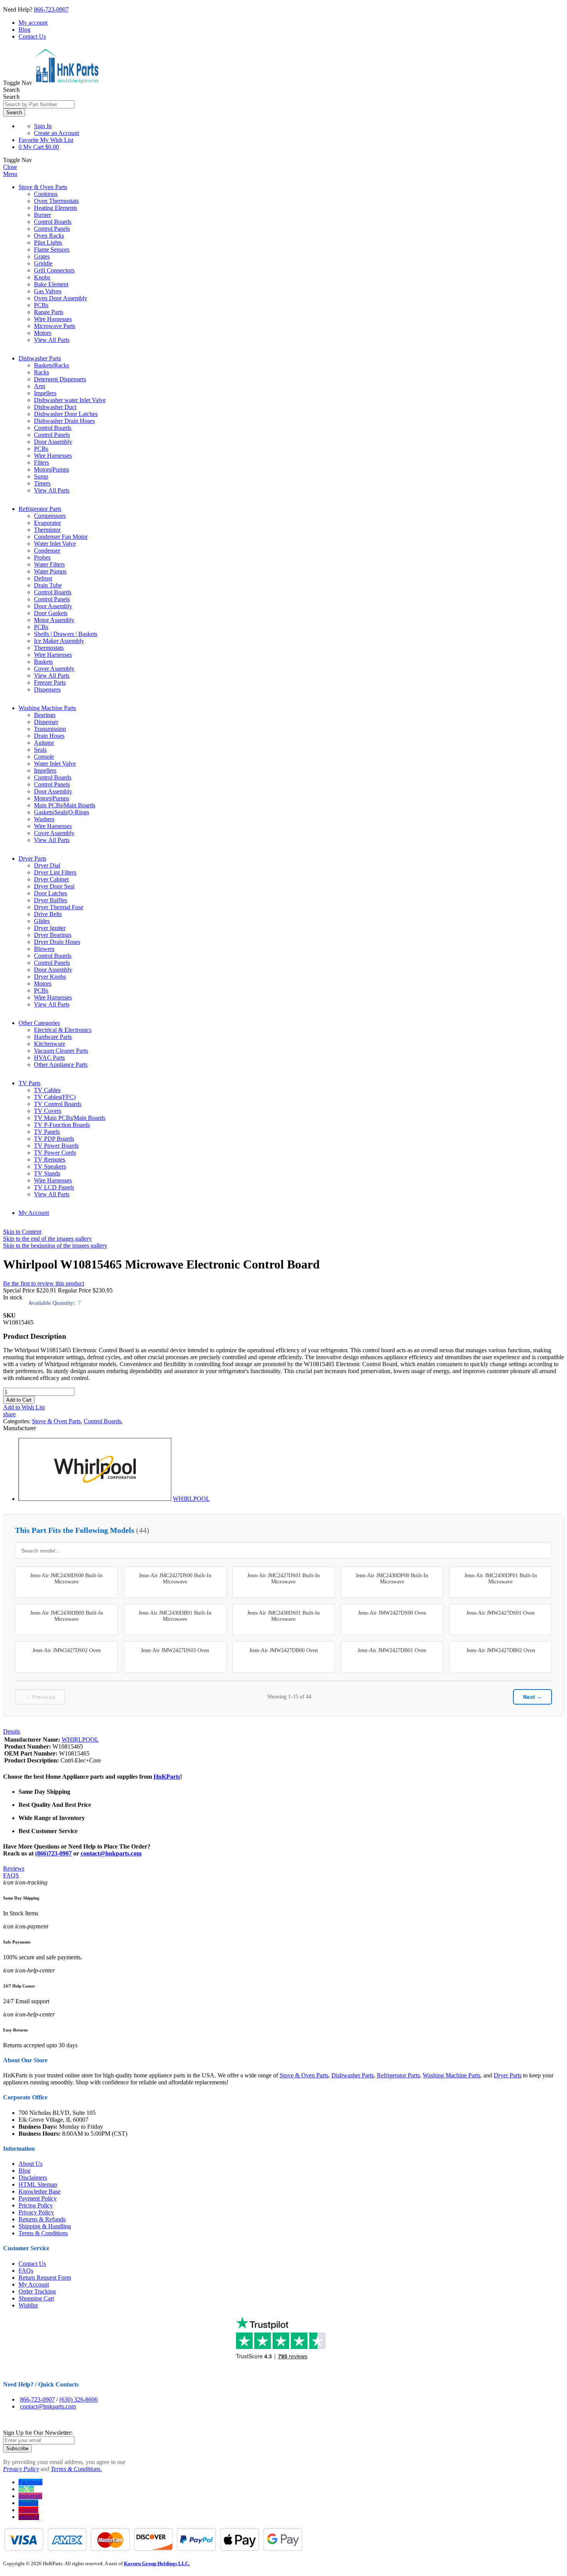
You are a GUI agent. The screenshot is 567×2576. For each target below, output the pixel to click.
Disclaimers (33, 2178)
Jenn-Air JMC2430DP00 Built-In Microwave (392, 1579)
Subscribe (17, 2448)
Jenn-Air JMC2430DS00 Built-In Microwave (66, 1579)
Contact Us (32, 36)
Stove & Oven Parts (43, 187)
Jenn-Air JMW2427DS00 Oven (392, 1613)
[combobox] (39, 104)
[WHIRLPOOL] (95, 1499)
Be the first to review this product (44, 1283)
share (9, 1414)
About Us (30, 2164)
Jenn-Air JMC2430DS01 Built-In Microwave (283, 1616)
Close (10, 167)
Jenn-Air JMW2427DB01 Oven (392, 1650)
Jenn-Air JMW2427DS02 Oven (67, 1650)
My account (33, 23)
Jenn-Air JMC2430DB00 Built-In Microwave (67, 1616)
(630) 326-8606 (78, 2399)
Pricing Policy (36, 2205)
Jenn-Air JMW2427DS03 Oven (175, 1650)
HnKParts (167, 1777)
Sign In (43, 126)
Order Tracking (37, 2291)
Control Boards (102, 1421)
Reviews (14, 1868)
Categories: (18, 1421)
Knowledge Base (40, 2191)
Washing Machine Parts (47, 708)
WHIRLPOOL (191, 1499)
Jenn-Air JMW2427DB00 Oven (283, 1650)
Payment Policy (38, 2198)
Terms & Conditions (43, 2233)
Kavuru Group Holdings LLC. (157, 2563)
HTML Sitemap (38, 2184)
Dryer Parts (32, 858)
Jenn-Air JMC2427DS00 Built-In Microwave (175, 1579)
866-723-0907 (51, 9)
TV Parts (30, 1083)
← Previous (40, 1697)
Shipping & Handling (45, 2226)
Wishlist (28, 2305)
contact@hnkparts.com (111, 1853)
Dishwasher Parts (40, 358)
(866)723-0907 (53, 1853)
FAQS (11, 1875)
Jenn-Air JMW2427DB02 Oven (501, 1650)
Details (12, 1731)
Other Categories (39, 1023)
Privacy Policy (36, 2212)
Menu (10, 174)
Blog (24, 30)
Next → (532, 1697)
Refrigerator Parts (40, 509)
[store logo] (66, 83)
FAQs (26, 2271)
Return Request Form (45, 2277)
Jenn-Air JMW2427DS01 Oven (500, 1613)
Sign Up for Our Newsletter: (38, 2433)
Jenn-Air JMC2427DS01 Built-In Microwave (283, 1579)
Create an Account (57, 133)
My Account (34, 1213)
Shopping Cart (36, 2298)
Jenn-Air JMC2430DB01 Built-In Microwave (175, 1616)
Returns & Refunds (42, 2219)
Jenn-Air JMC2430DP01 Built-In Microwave (501, 1579)
